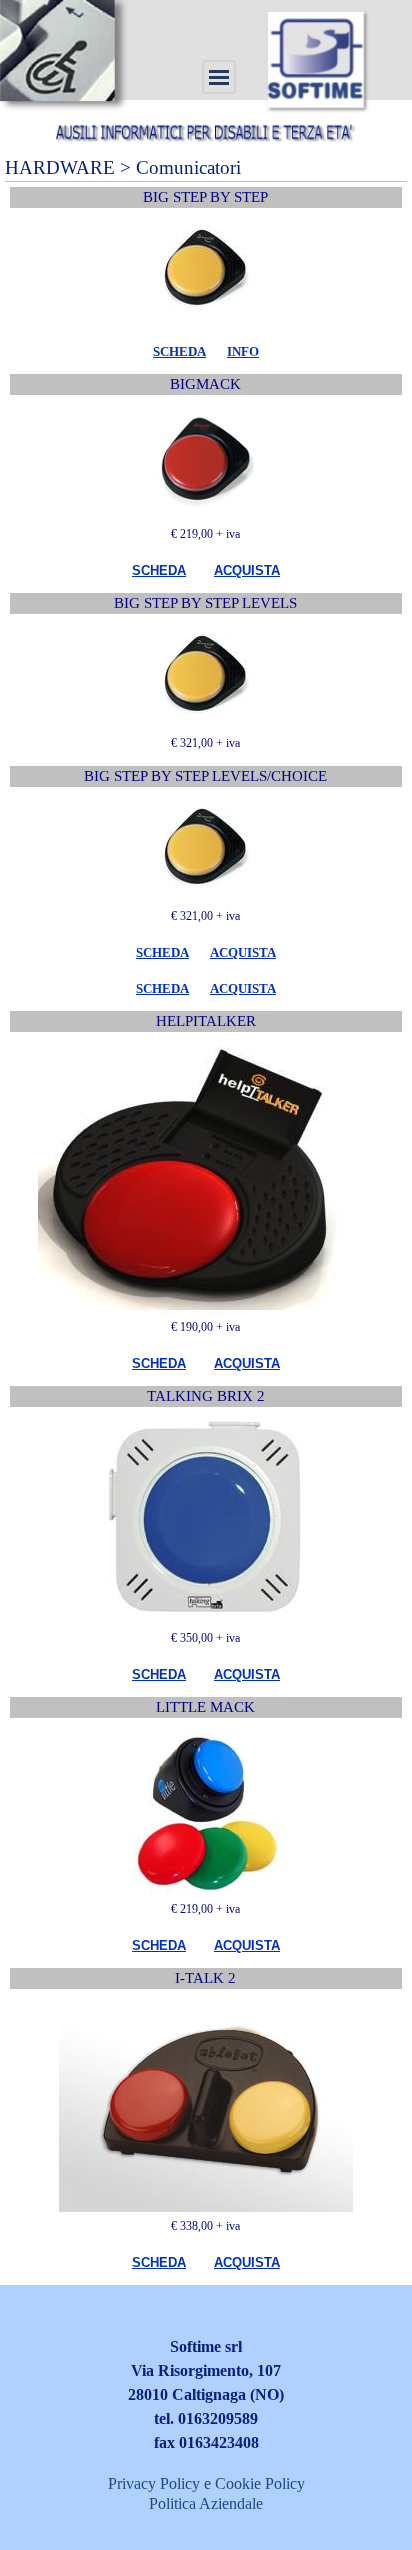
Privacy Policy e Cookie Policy (206, 2483)
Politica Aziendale (206, 2503)
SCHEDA (179, 351)
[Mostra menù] (219, 77)
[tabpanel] (206, 351)
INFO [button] (243, 351)
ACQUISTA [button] (247, 570)
